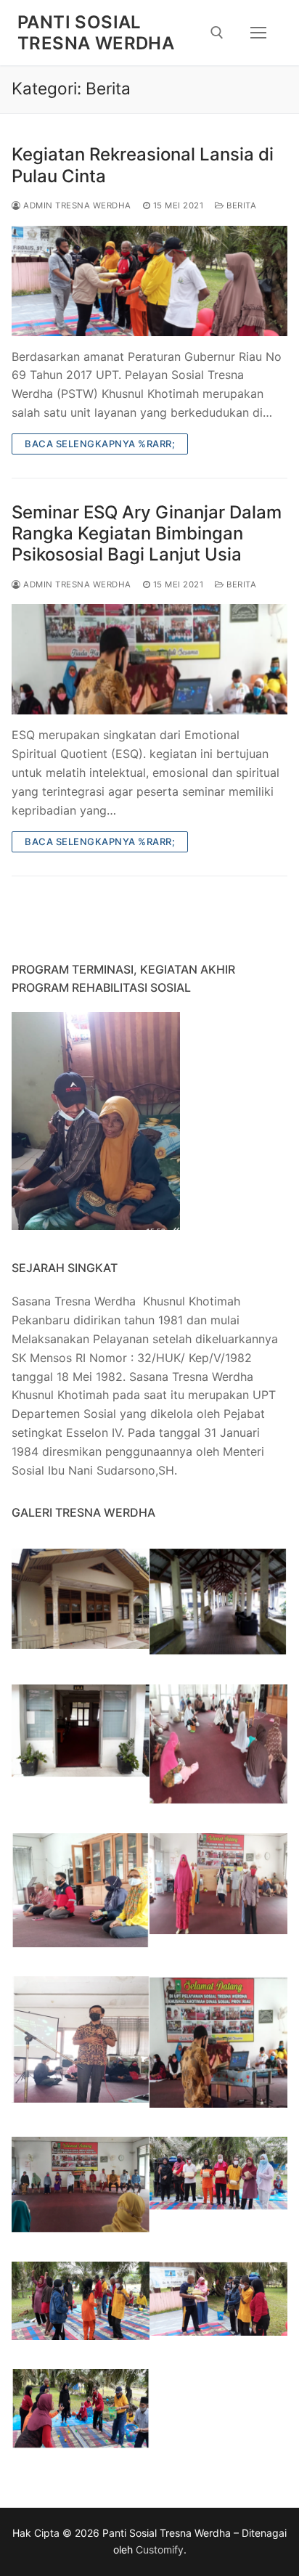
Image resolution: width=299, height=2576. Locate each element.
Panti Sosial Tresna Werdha (96, 33)
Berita (240, 205)
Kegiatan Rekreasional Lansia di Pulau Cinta (143, 165)
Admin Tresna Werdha (76, 205)
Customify (160, 2549)
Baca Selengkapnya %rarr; (100, 444)
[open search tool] (217, 33)
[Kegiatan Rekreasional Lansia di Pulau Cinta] (149, 281)
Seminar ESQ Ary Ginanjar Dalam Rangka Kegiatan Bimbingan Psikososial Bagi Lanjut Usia (147, 533)
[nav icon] (258, 33)
